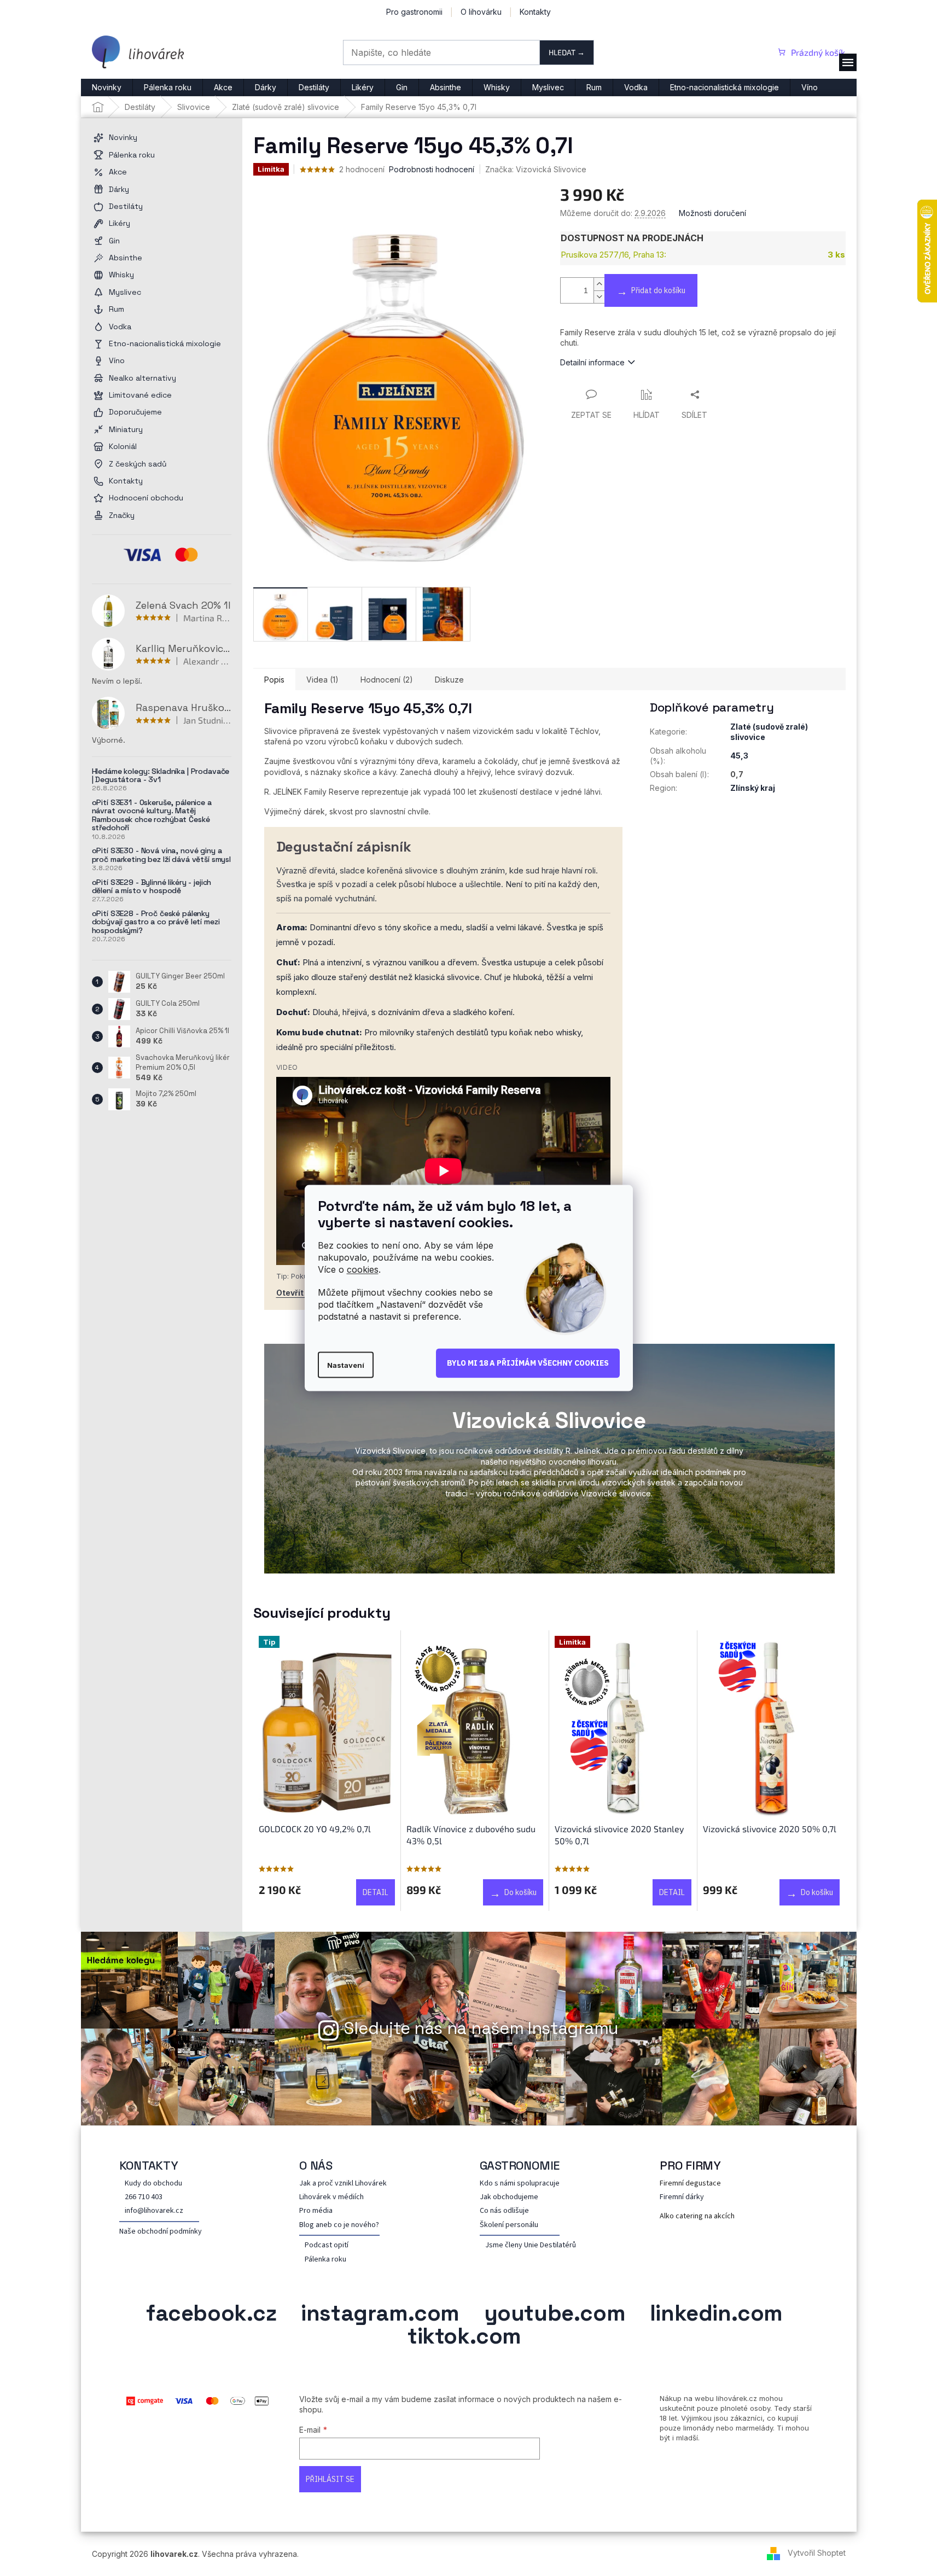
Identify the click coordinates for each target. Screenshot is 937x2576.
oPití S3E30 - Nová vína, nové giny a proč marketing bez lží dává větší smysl (162, 855)
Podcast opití (327, 2245)
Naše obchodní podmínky (161, 2232)
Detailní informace (592, 362)
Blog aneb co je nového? (339, 2225)
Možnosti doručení (712, 213)
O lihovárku (481, 12)
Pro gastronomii (414, 12)
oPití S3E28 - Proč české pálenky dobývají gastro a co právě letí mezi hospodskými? (156, 922)
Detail (376, 1892)
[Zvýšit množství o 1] (599, 284)
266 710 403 (144, 2197)
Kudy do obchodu (153, 2184)
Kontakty (535, 12)
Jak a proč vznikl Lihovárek (343, 2184)
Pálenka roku (325, 2260)
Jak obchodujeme (509, 2197)
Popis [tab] (274, 680)
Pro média (316, 2211)
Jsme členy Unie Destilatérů (531, 2245)
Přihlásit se (330, 2479)
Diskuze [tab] (449, 680)
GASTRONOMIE (520, 2165)
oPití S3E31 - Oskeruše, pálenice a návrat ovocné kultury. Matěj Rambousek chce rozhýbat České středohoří (152, 815)
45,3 (739, 756)
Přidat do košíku (658, 290)
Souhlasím (528, 1363)
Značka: (536, 169)
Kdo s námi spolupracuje (520, 2184)
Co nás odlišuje (504, 2211)
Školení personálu (509, 2225)
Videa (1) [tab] (322, 680)
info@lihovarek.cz (154, 2211)
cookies (363, 1269)
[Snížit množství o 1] (599, 297)
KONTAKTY (149, 2165)
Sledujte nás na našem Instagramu (481, 2028)
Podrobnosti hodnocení (432, 169)
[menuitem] (107, 88)
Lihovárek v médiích (331, 2197)
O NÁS (316, 2165)
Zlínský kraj (753, 788)
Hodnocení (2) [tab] (387, 680)
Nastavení (346, 1365)
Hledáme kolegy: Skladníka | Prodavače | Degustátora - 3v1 (161, 776)
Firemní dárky (682, 2197)
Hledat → (567, 52)
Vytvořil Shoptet (817, 2553)
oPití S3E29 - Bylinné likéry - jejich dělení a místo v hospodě (152, 887)
